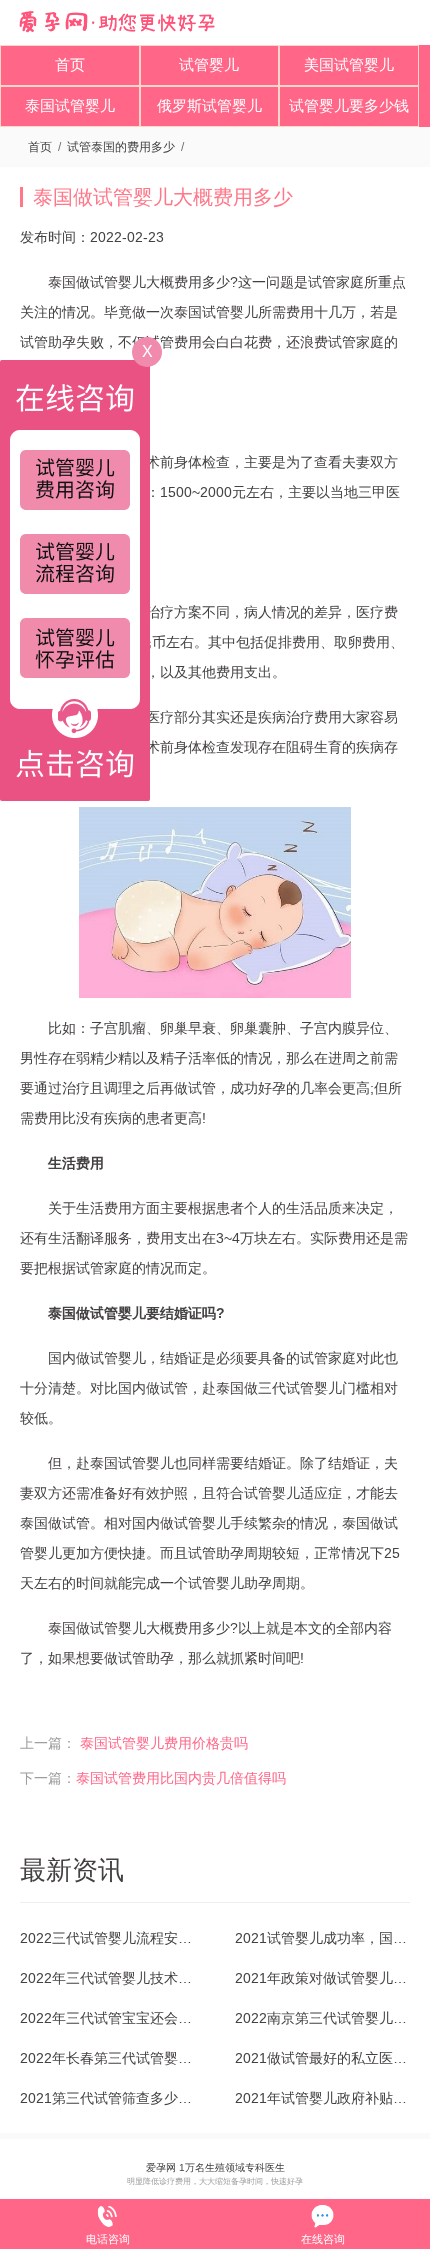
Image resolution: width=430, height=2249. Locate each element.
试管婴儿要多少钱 (349, 105)
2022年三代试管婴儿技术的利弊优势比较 (107, 1978)
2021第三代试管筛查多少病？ (107, 2098)
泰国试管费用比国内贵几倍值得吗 (181, 1778)
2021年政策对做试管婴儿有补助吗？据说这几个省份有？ (322, 1978)
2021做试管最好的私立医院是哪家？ (322, 2058)
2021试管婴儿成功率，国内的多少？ (322, 1938)
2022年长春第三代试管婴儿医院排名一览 (107, 2058)
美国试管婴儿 (349, 64)
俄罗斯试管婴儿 (209, 105)
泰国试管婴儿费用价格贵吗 (164, 1743)
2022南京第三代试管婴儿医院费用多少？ (322, 2018)
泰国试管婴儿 (70, 105)
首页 (70, 64)
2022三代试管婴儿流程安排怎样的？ (107, 1938)
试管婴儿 (209, 64)
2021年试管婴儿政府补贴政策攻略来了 (322, 2098)
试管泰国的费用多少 (121, 147)
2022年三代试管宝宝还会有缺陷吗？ (107, 2018)
